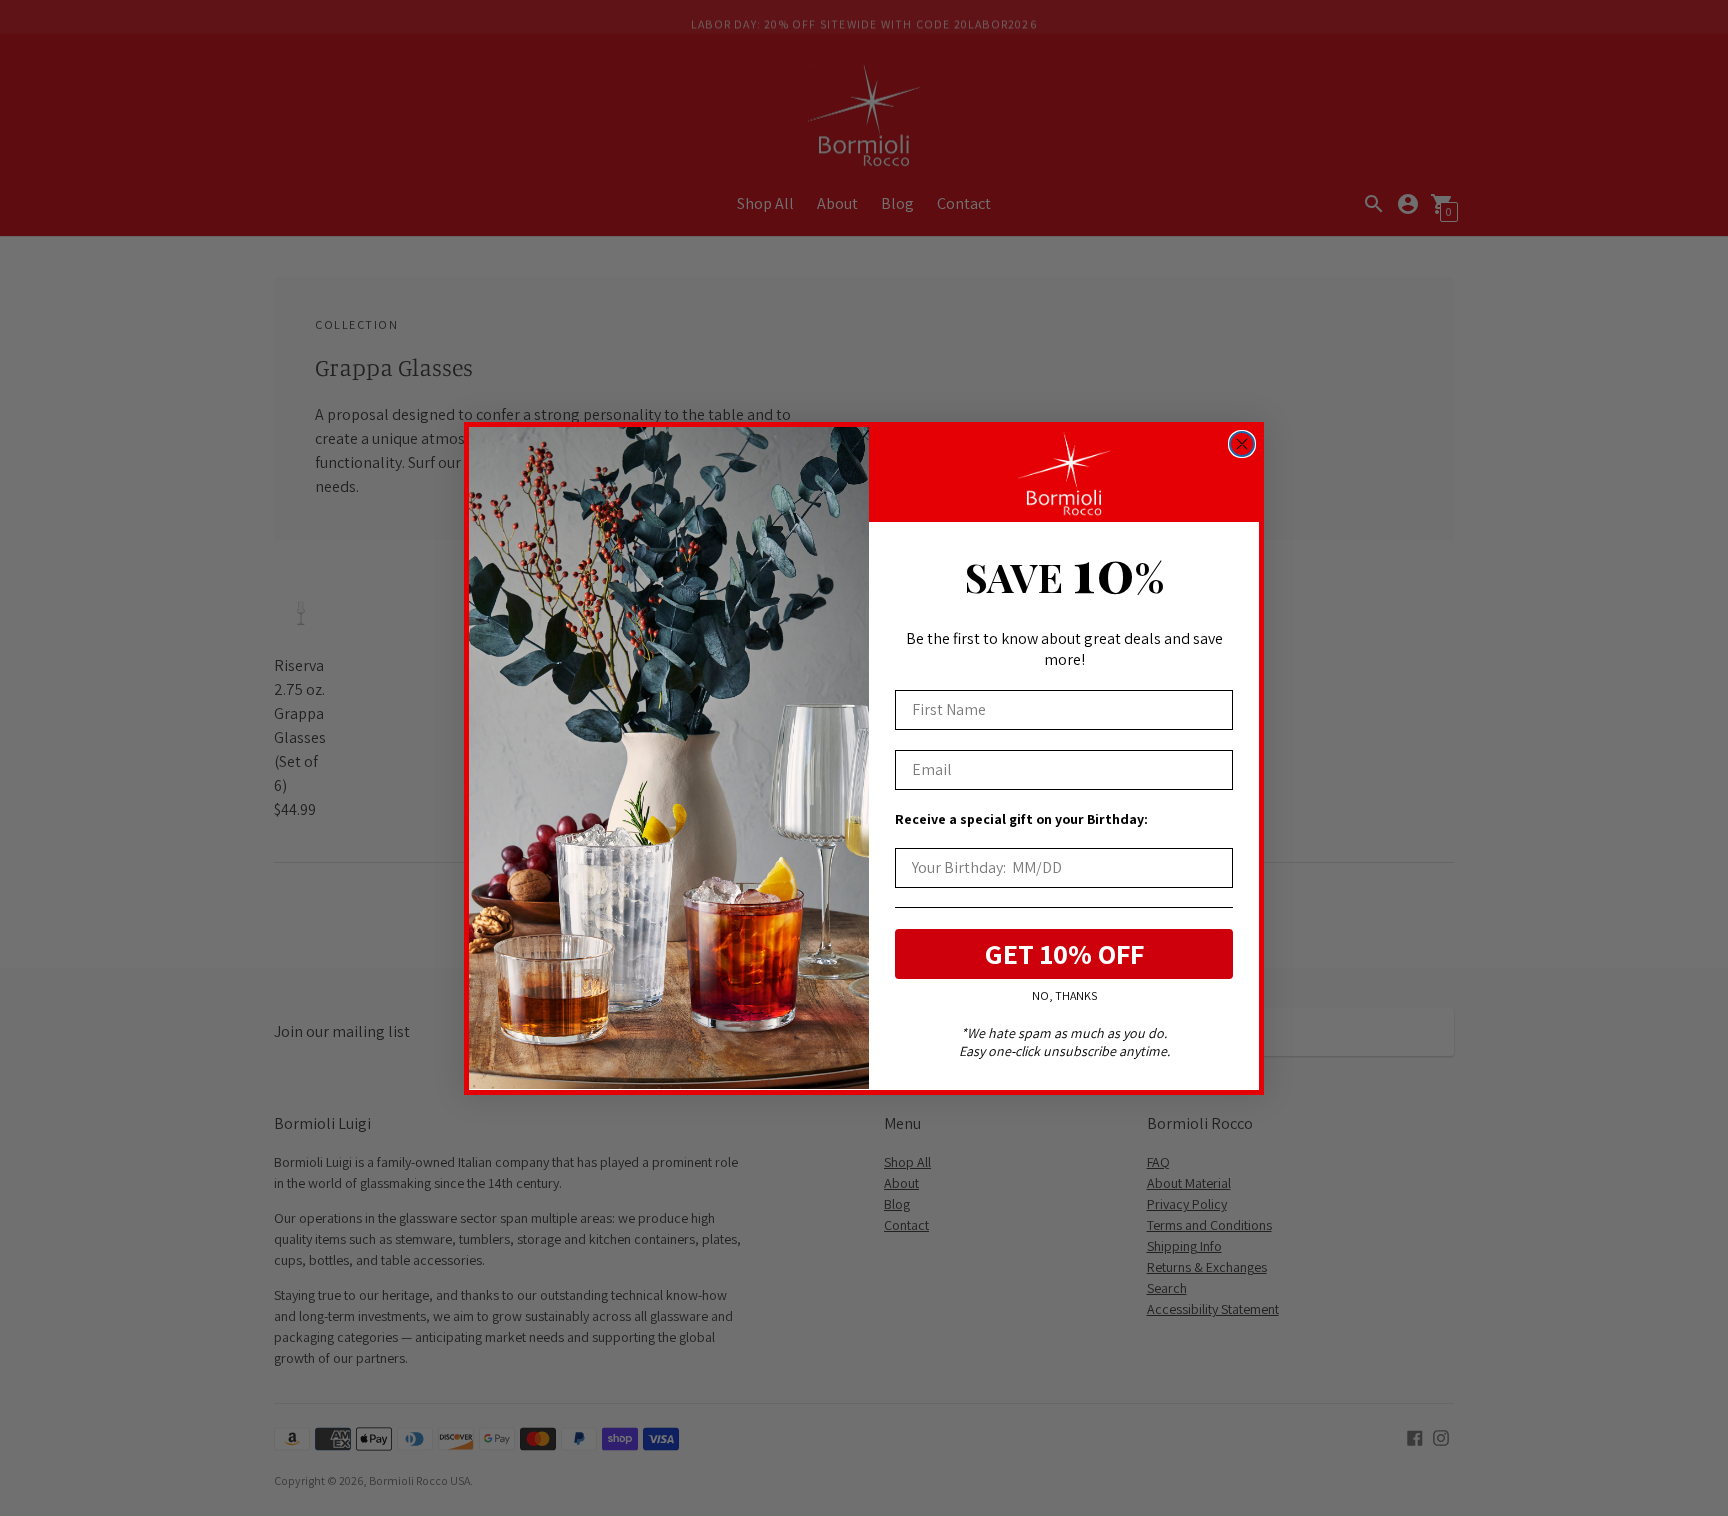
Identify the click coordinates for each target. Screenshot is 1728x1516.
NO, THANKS (1064, 995)
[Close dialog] (1242, 444)
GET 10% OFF (1064, 952)
